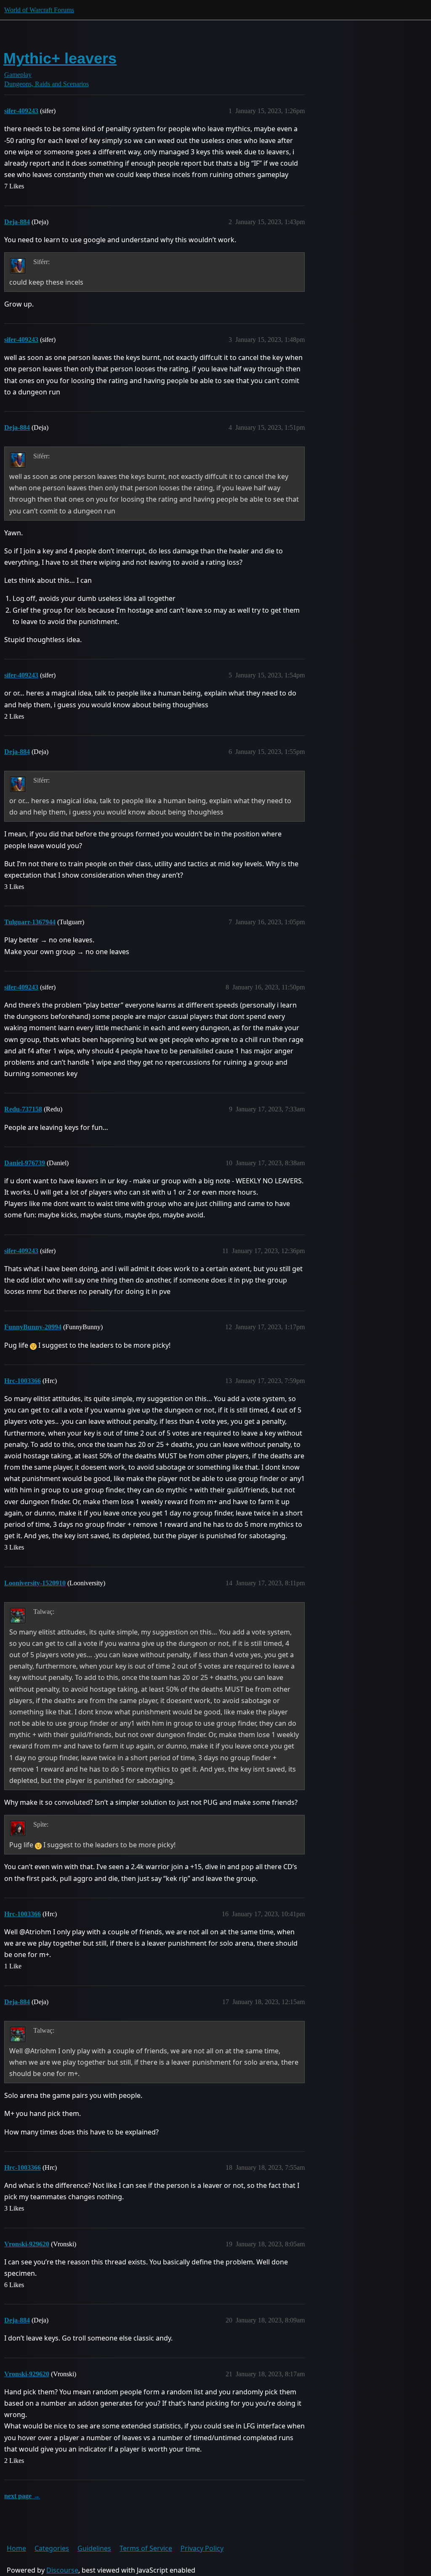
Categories (52, 2548)
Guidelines (94, 2548)
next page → (22, 2496)
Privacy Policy (202, 2548)
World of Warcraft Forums (39, 10)
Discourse (62, 2570)
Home (16, 2548)
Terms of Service (146, 2548)
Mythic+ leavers (60, 58)
